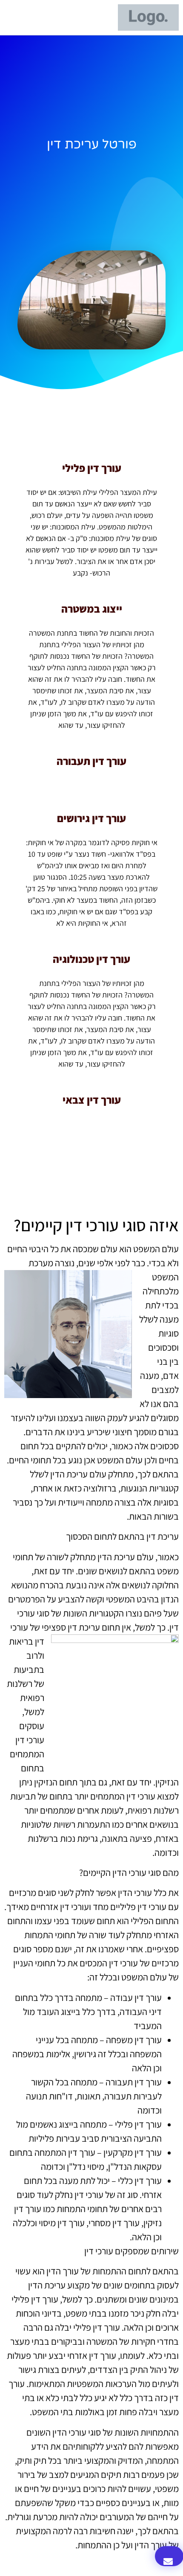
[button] (100, 18)
